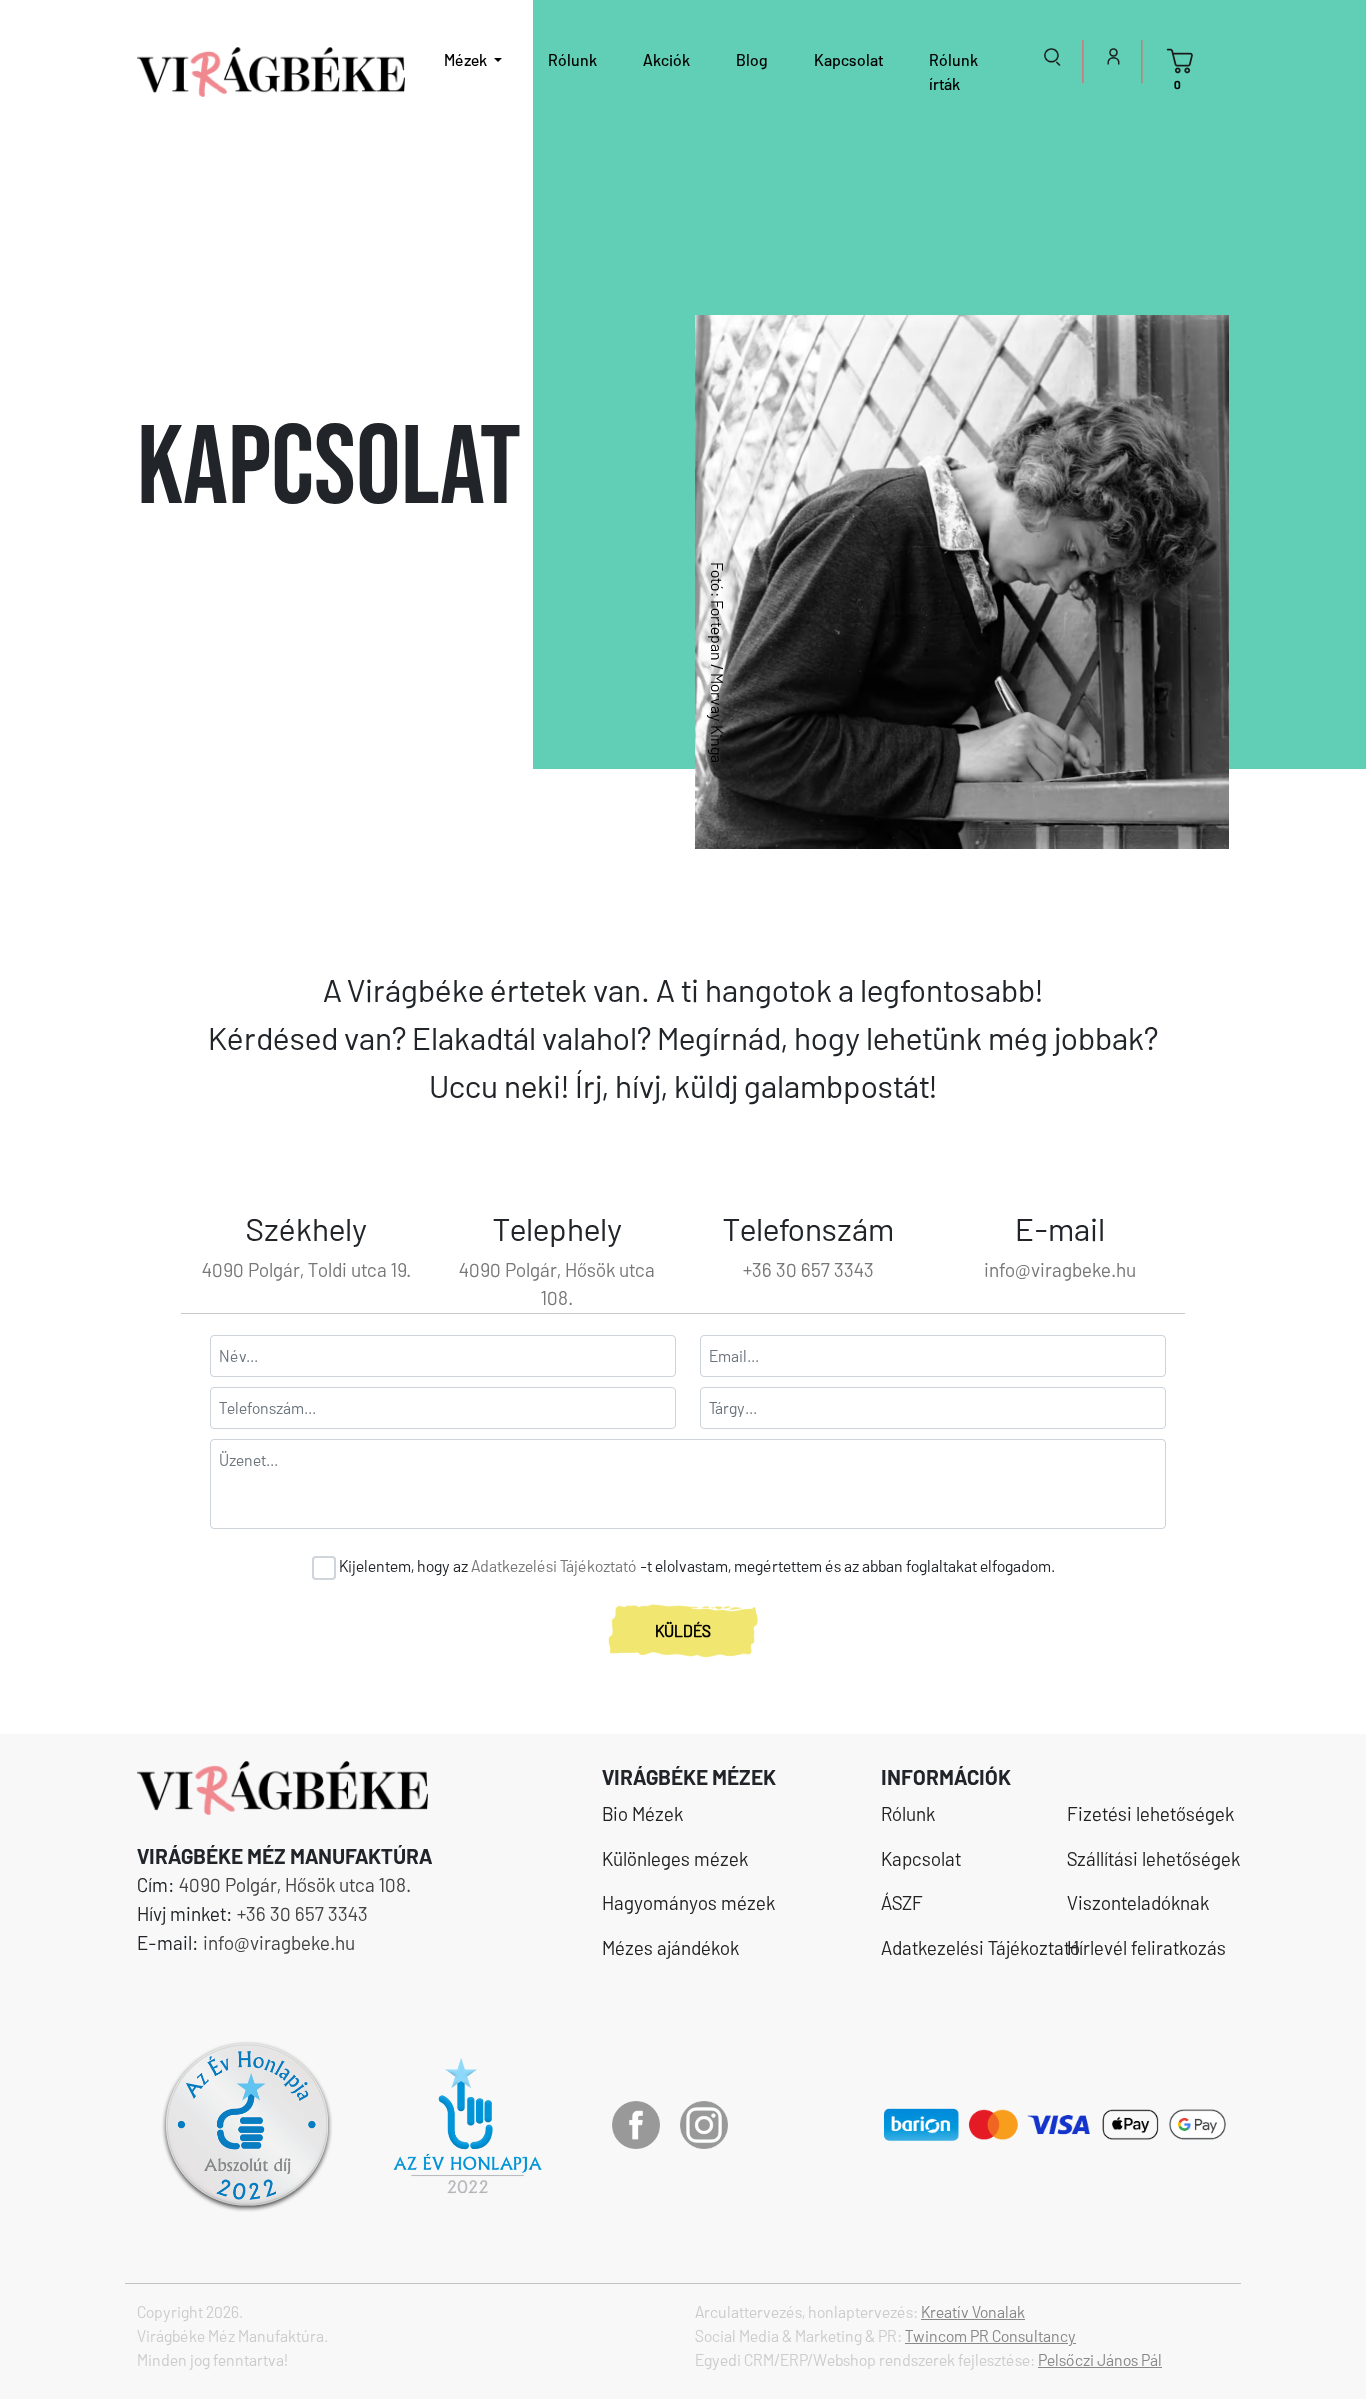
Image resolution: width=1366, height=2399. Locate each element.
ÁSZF (902, 1902)
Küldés (683, 1630)
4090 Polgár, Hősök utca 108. (295, 1884)
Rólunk (572, 59)
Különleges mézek (675, 1858)
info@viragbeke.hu (1060, 1269)
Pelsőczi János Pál (1100, 2359)
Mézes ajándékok (670, 1947)
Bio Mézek (642, 1813)
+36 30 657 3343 (808, 1269)
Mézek (467, 59)
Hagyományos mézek (688, 1902)
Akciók (666, 59)
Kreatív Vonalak (973, 2311)
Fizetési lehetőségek (1142, 1813)
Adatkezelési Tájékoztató (554, 1565)
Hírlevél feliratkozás (1142, 1947)
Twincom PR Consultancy (990, 2335)
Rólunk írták (953, 71)
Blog (752, 59)
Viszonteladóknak (1138, 1902)
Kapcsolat (848, 59)
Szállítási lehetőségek (1142, 1858)
